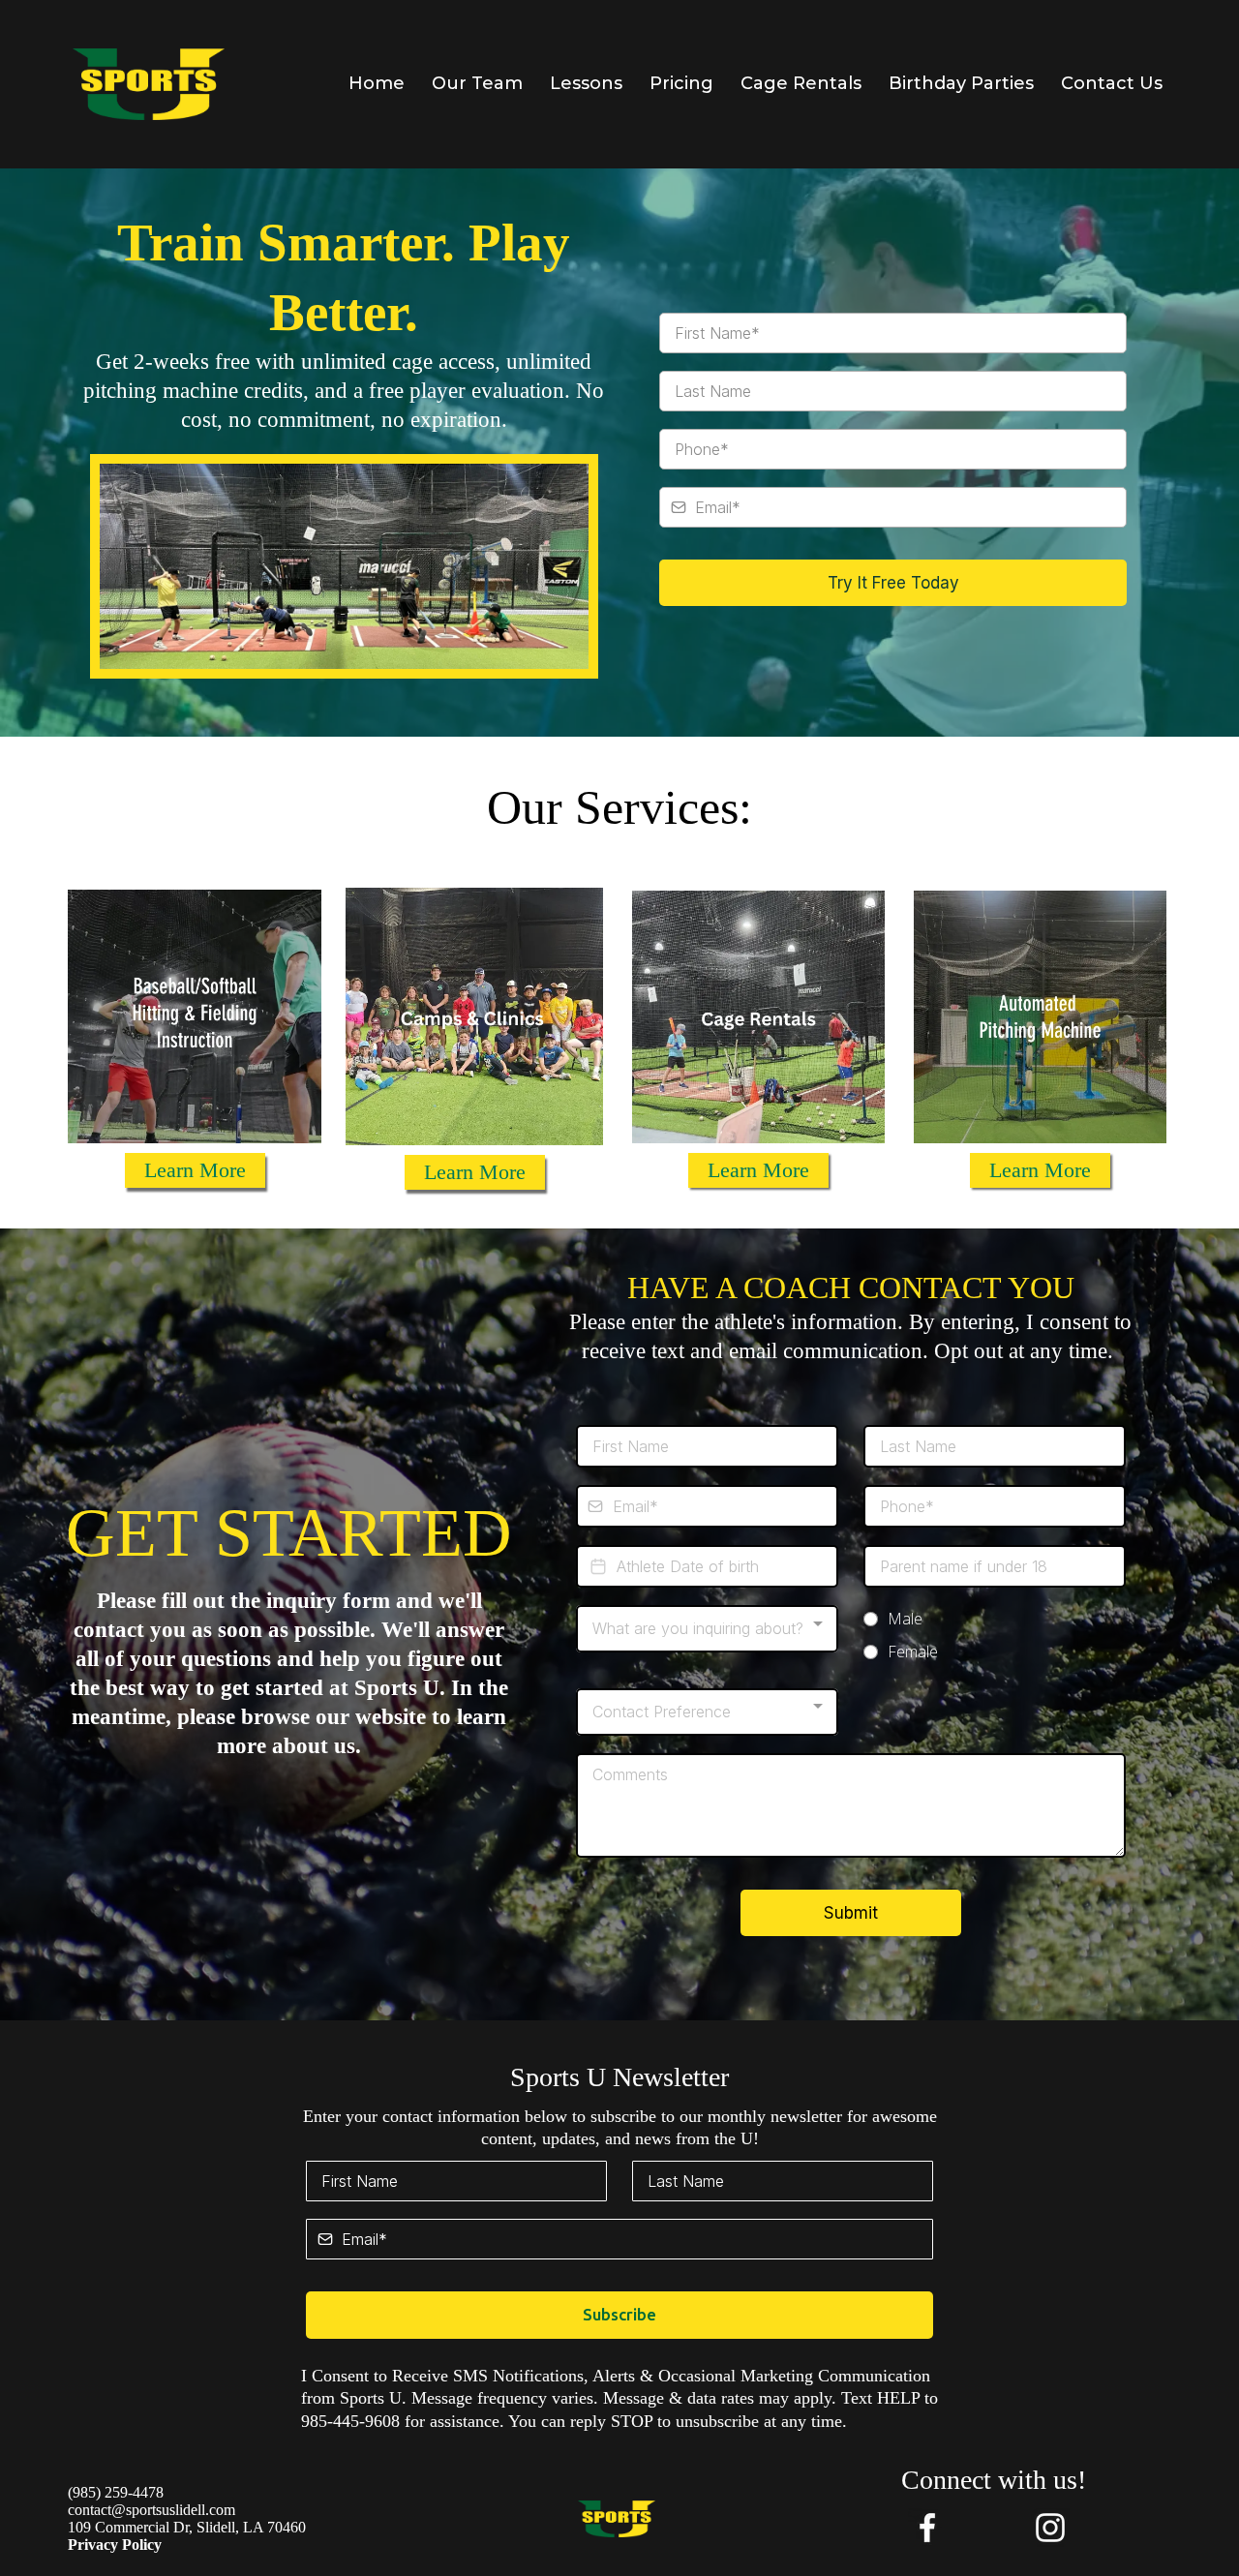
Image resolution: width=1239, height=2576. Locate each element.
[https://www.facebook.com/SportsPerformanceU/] (927, 2528)
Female (913, 1652)
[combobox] (707, 1629)
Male (905, 1619)
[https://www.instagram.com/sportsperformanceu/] (1050, 2528)
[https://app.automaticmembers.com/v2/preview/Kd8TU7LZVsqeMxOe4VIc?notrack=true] (149, 84)
